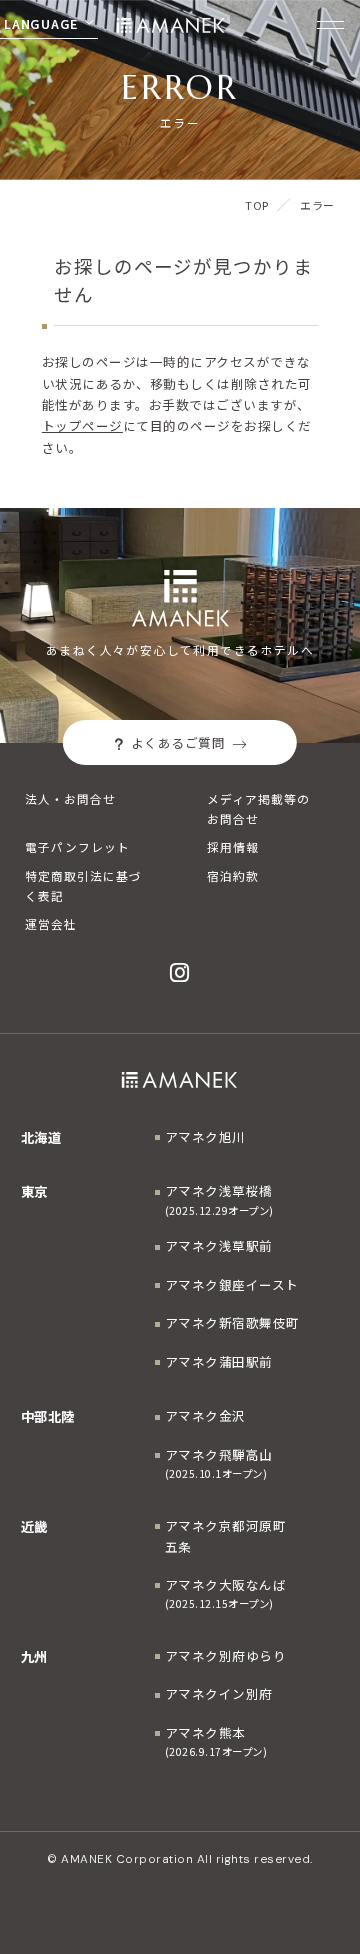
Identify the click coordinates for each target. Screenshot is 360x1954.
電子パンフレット (77, 846)
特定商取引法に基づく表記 (83, 885)
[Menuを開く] (330, 25)
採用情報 (233, 846)
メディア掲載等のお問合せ (258, 808)
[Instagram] (180, 973)
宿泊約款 (233, 875)
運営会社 (51, 923)
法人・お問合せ (70, 798)
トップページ (82, 425)
